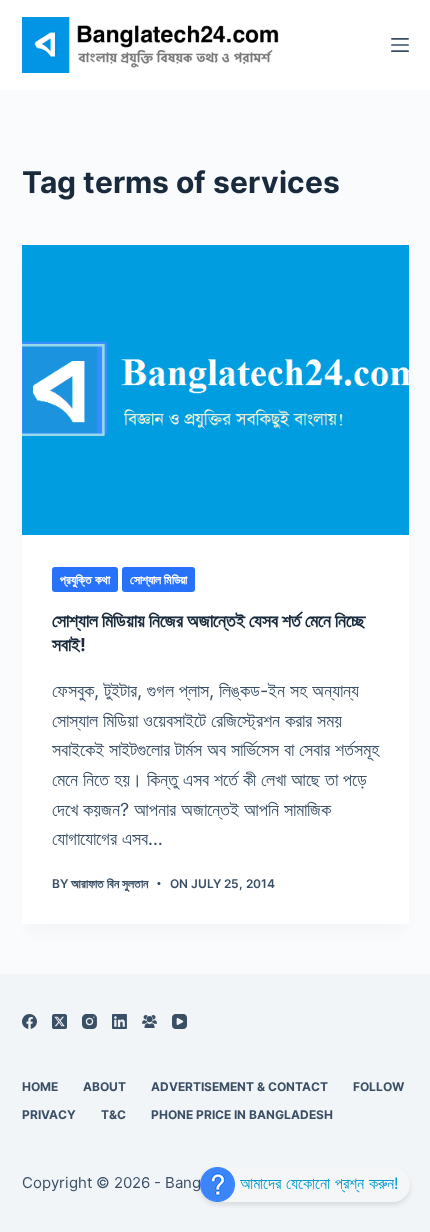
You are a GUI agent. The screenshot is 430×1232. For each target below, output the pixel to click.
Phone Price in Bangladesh (242, 1114)
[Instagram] (89, 1021)
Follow (378, 1086)
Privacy (49, 1114)
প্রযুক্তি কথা (85, 579)
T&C (113, 1114)
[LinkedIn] (119, 1021)
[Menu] (400, 45)
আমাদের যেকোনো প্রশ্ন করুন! (316, 1183)
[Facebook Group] (149, 1021)
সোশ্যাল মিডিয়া (158, 579)
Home (40, 1086)
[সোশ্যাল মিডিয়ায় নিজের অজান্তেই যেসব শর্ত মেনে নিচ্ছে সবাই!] (215, 390)
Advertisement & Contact (239, 1086)
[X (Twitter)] (59, 1021)
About (104, 1086)
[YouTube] (179, 1021)
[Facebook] (29, 1021)
